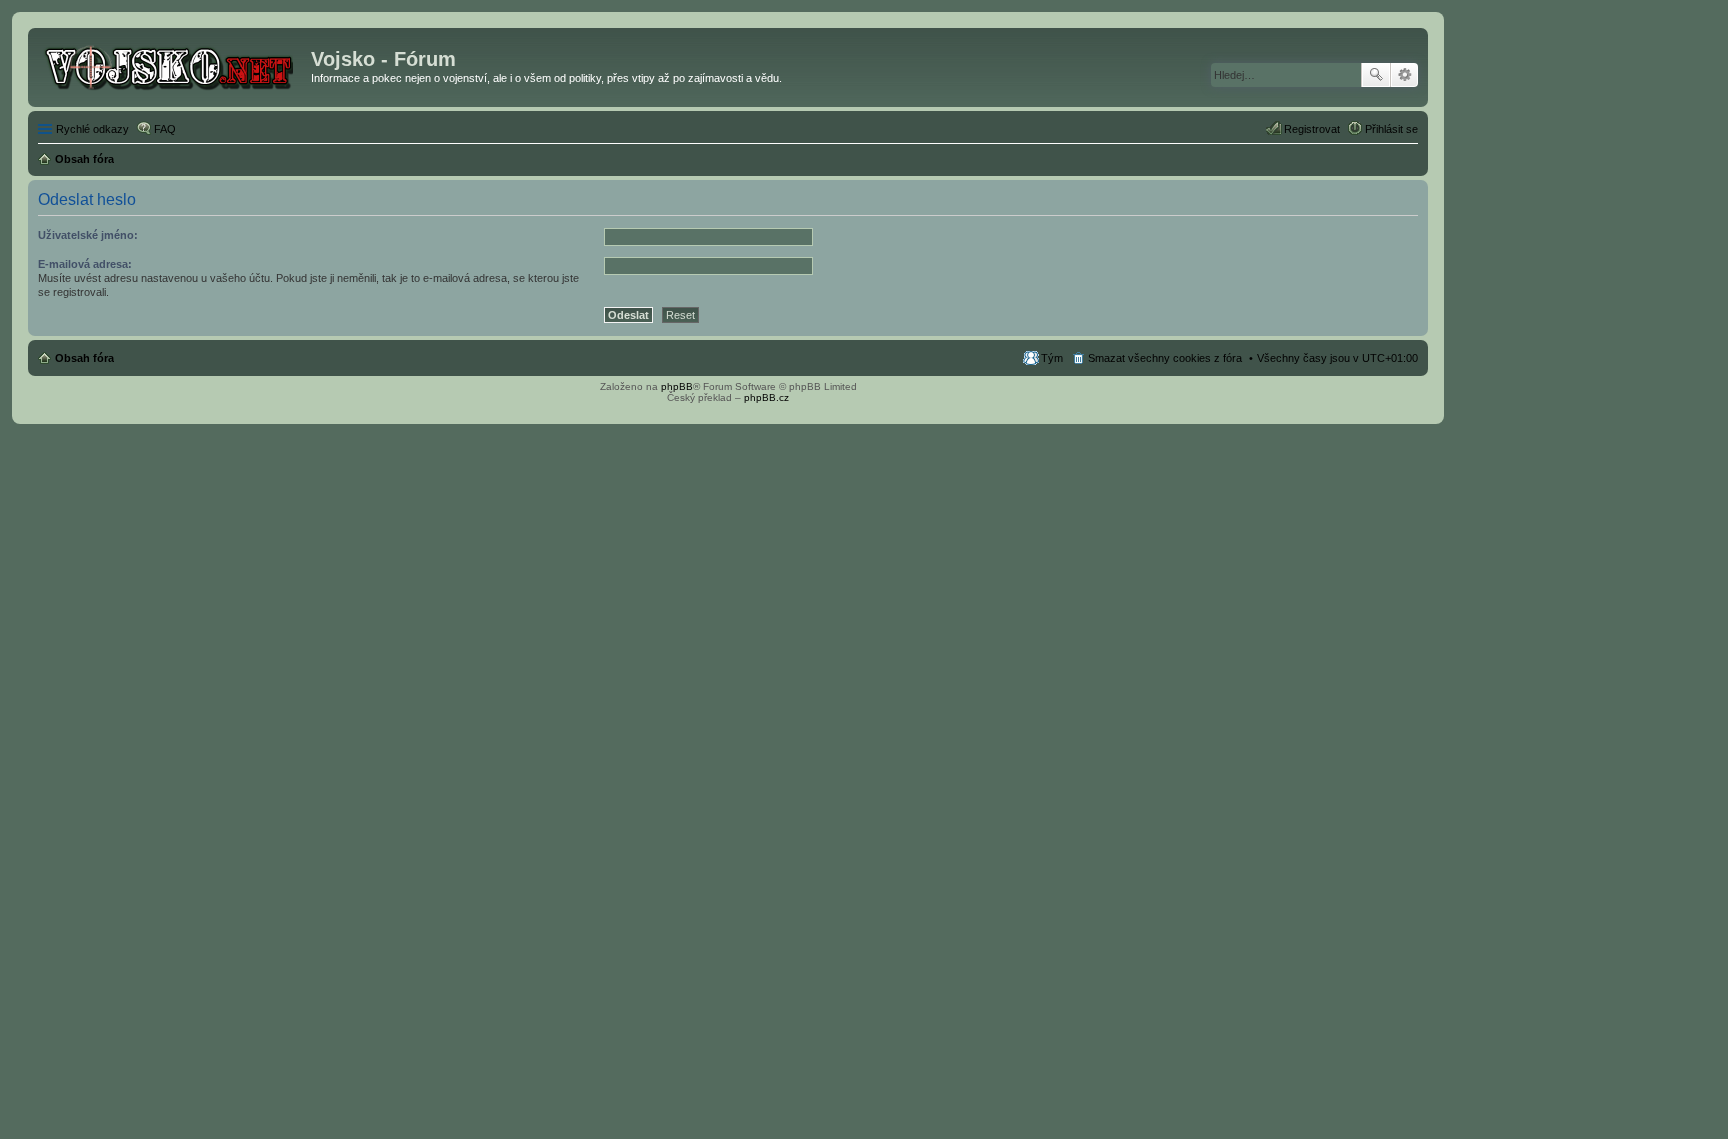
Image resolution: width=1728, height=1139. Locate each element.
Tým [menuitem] (1052, 358)
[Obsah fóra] (172, 65)
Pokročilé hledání (1404, 75)
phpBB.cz (766, 397)
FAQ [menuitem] (165, 129)
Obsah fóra (84, 358)
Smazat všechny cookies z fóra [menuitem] (1165, 358)
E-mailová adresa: (85, 264)
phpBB (677, 386)
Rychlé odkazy (92, 129)
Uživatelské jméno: (88, 235)
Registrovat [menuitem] (1312, 129)
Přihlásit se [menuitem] (1391, 129)
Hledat (1376, 75)
